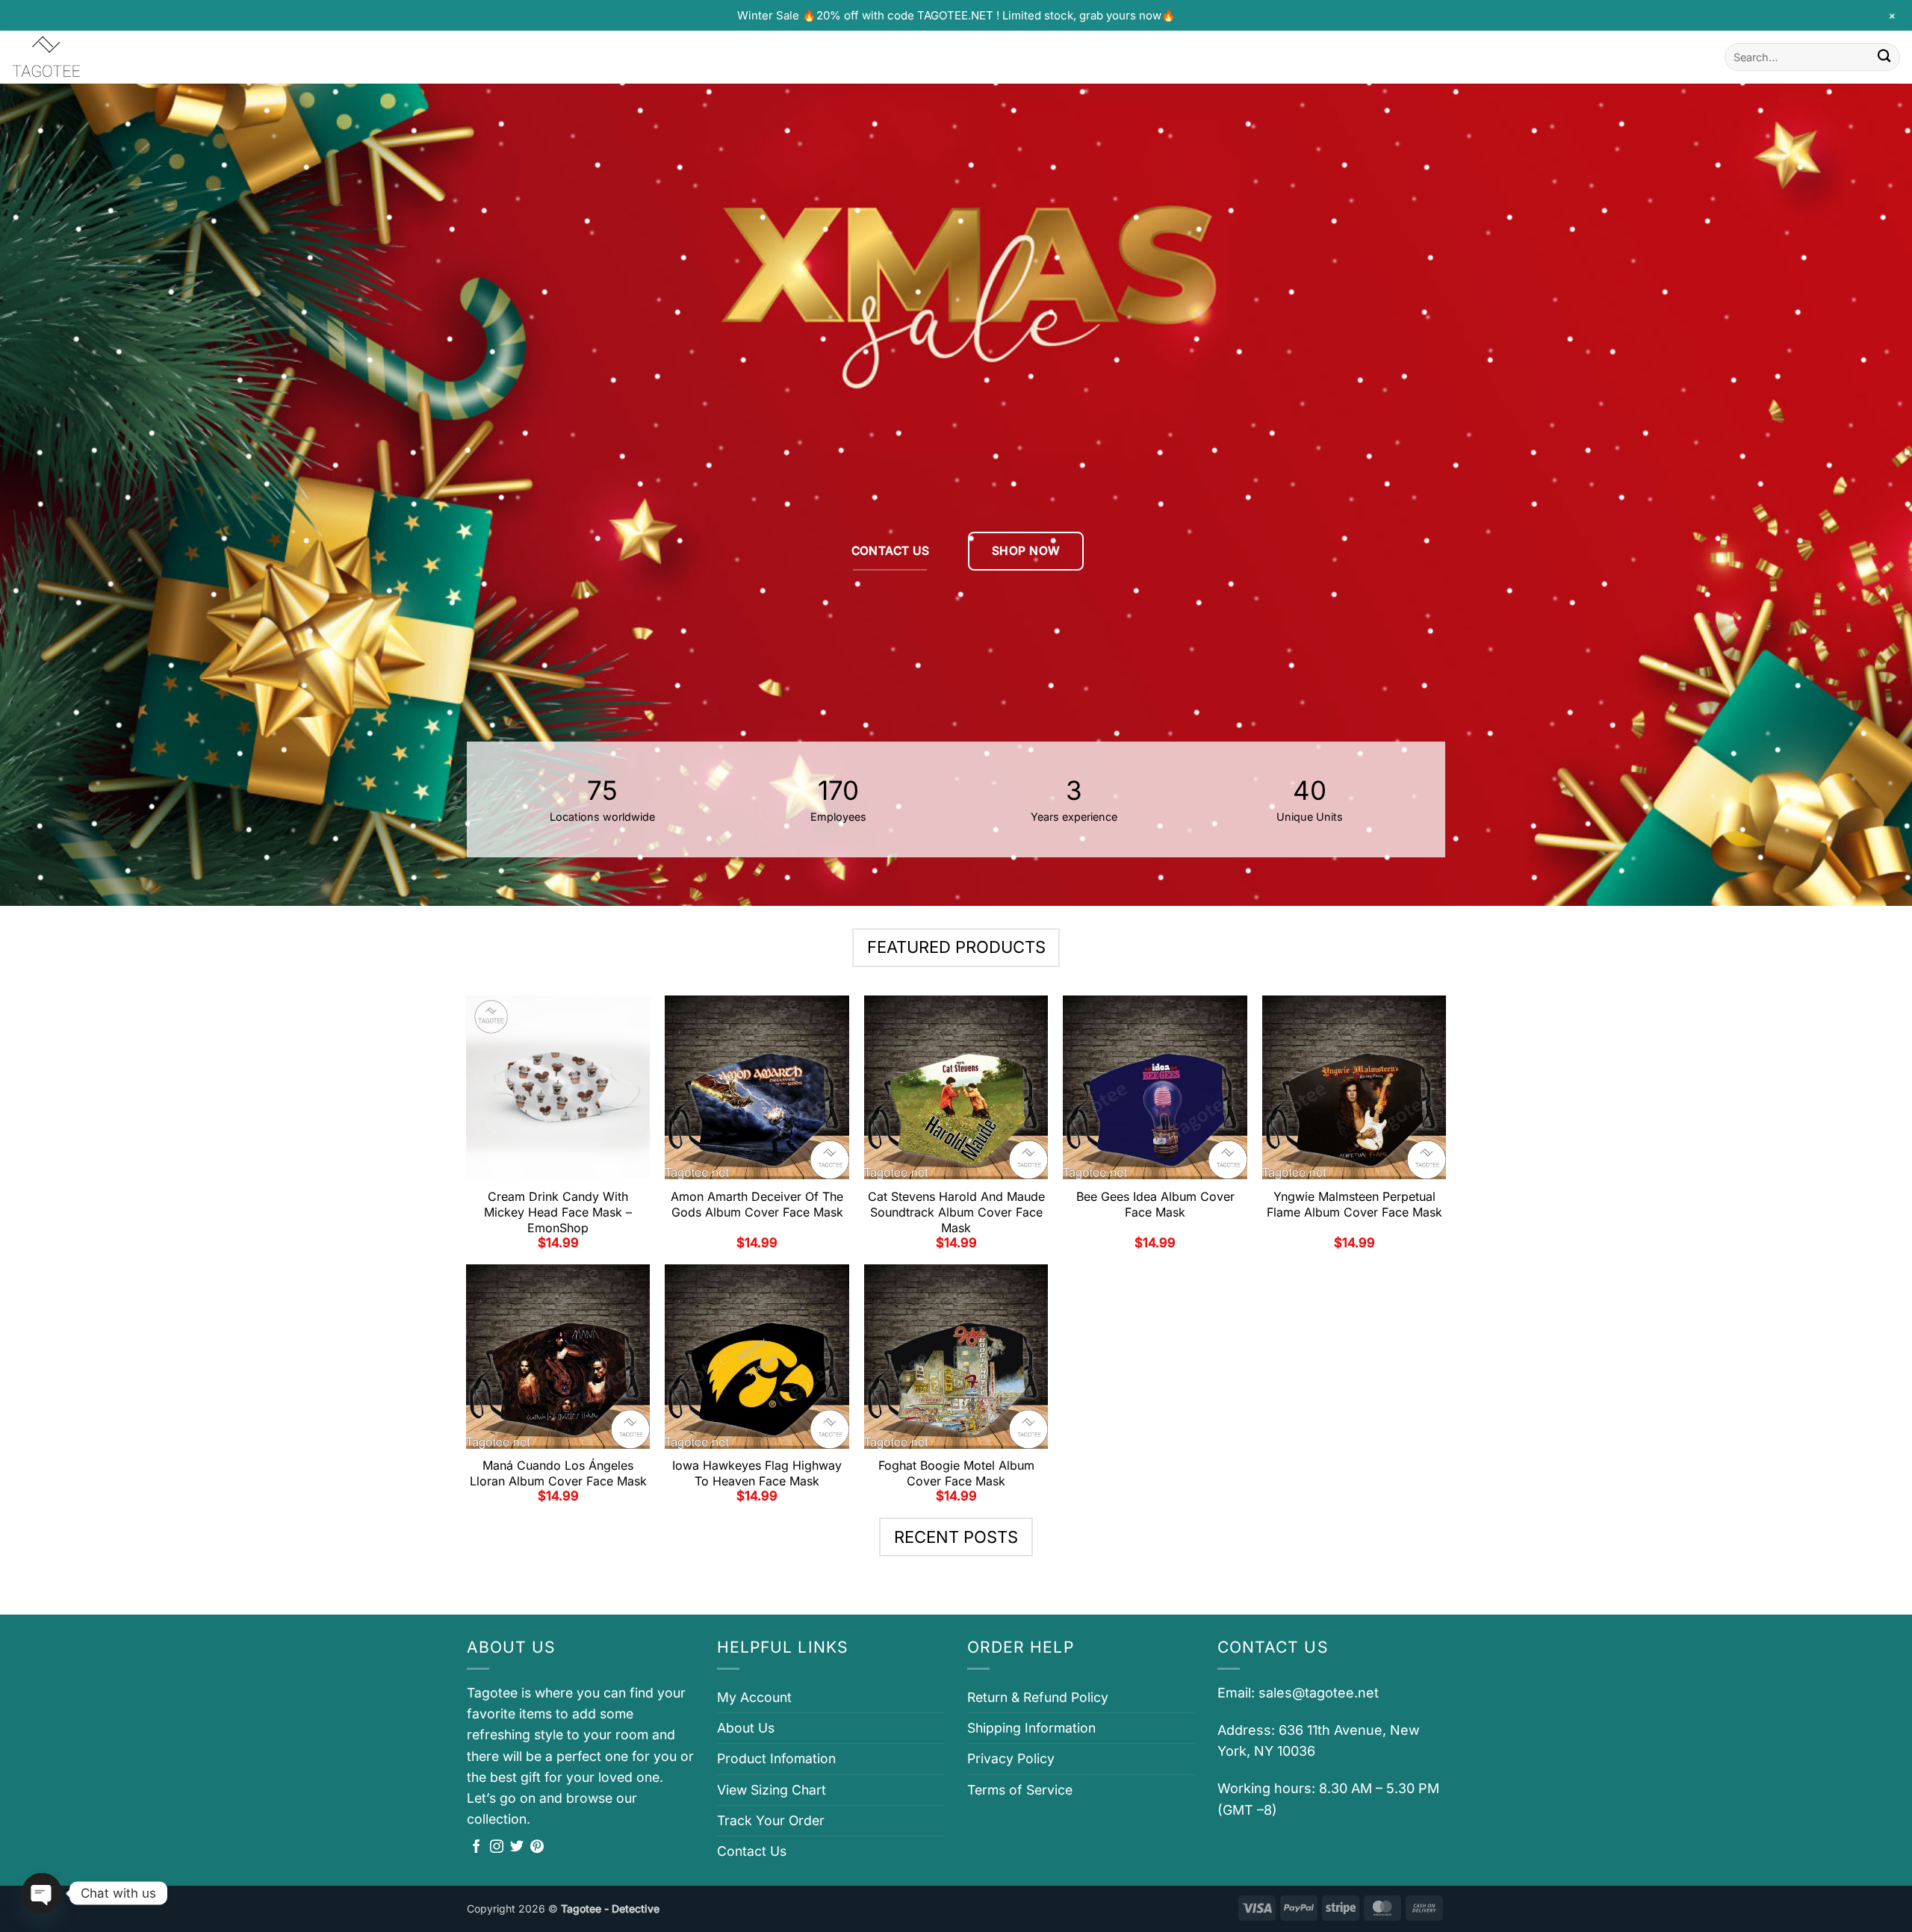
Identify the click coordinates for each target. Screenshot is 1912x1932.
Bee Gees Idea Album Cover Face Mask (1155, 1204)
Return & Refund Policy (1038, 1697)
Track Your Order (771, 1820)
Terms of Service (1020, 1790)
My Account (754, 1697)
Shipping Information (1031, 1728)
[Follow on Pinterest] (537, 1848)
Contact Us (752, 1851)
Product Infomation (776, 1758)
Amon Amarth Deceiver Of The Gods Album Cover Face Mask (757, 1204)
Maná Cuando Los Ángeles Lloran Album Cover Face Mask (558, 1473)
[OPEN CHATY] (42, 1893)
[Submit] (1884, 57)
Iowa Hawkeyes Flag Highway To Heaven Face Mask (757, 1473)
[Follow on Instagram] (497, 1848)
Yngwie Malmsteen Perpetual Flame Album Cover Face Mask (1354, 1204)
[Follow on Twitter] (517, 1848)
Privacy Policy (1011, 1758)
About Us (746, 1728)
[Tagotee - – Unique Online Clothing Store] (86, 57)
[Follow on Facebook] (477, 1848)
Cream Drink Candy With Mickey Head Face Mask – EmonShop (558, 1212)
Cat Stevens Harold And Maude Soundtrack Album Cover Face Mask (956, 1212)
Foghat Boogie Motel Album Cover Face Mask (956, 1473)
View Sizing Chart (772, 1790)
